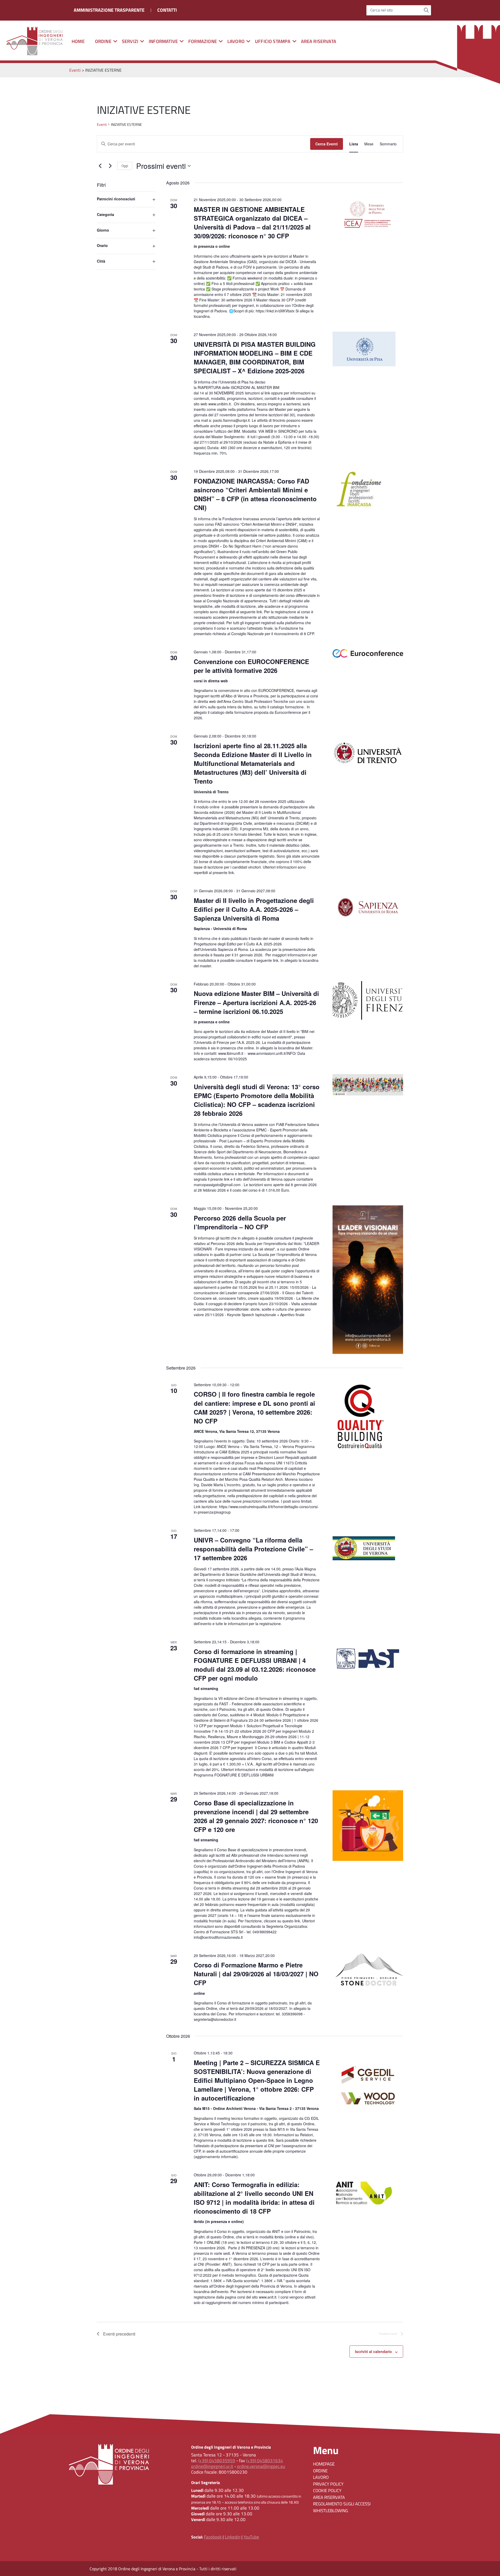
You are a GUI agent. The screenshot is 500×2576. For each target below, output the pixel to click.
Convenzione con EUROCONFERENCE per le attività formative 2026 (251, 666)
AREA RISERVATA (319, 41)
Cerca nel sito (382, 10)
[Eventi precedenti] (100, 166)
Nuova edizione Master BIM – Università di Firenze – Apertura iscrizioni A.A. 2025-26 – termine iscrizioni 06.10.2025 (256, 1002)
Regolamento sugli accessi (342, 2504)
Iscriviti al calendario (373, 2351)
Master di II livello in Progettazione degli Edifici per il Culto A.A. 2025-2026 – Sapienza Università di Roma (254, 909)
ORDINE (103, 41)
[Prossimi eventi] (110, 166)
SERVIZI (130, 41)
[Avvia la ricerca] (426, 10)
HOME (78, 41)
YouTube (251, 2537)
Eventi (102, 125)
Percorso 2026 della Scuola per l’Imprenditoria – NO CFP (240, 1222)
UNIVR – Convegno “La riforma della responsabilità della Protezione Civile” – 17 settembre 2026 (253, 1549)
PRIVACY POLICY (328, 2484)
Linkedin (233, 2537)
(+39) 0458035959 (217, 2461)
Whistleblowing (330, 2511)
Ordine (320, 2471)
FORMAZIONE (203, 41)
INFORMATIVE (163, 41)
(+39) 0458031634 (265, 2461)
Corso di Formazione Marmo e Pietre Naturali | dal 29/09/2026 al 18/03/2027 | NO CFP (256, 1974)
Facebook (213, 2537)
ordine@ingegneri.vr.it (212, 2466)
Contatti (167, 10)
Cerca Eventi (327, 144)
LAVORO (236, 41)
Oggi (125, 166)
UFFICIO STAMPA (273, 41)
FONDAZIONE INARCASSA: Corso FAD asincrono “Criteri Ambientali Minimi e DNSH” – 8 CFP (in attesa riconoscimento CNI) (255, 494)
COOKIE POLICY (327, 2491)
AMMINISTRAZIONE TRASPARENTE (109, 10)
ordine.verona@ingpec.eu (261, 2466)
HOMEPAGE (324, 2464)
